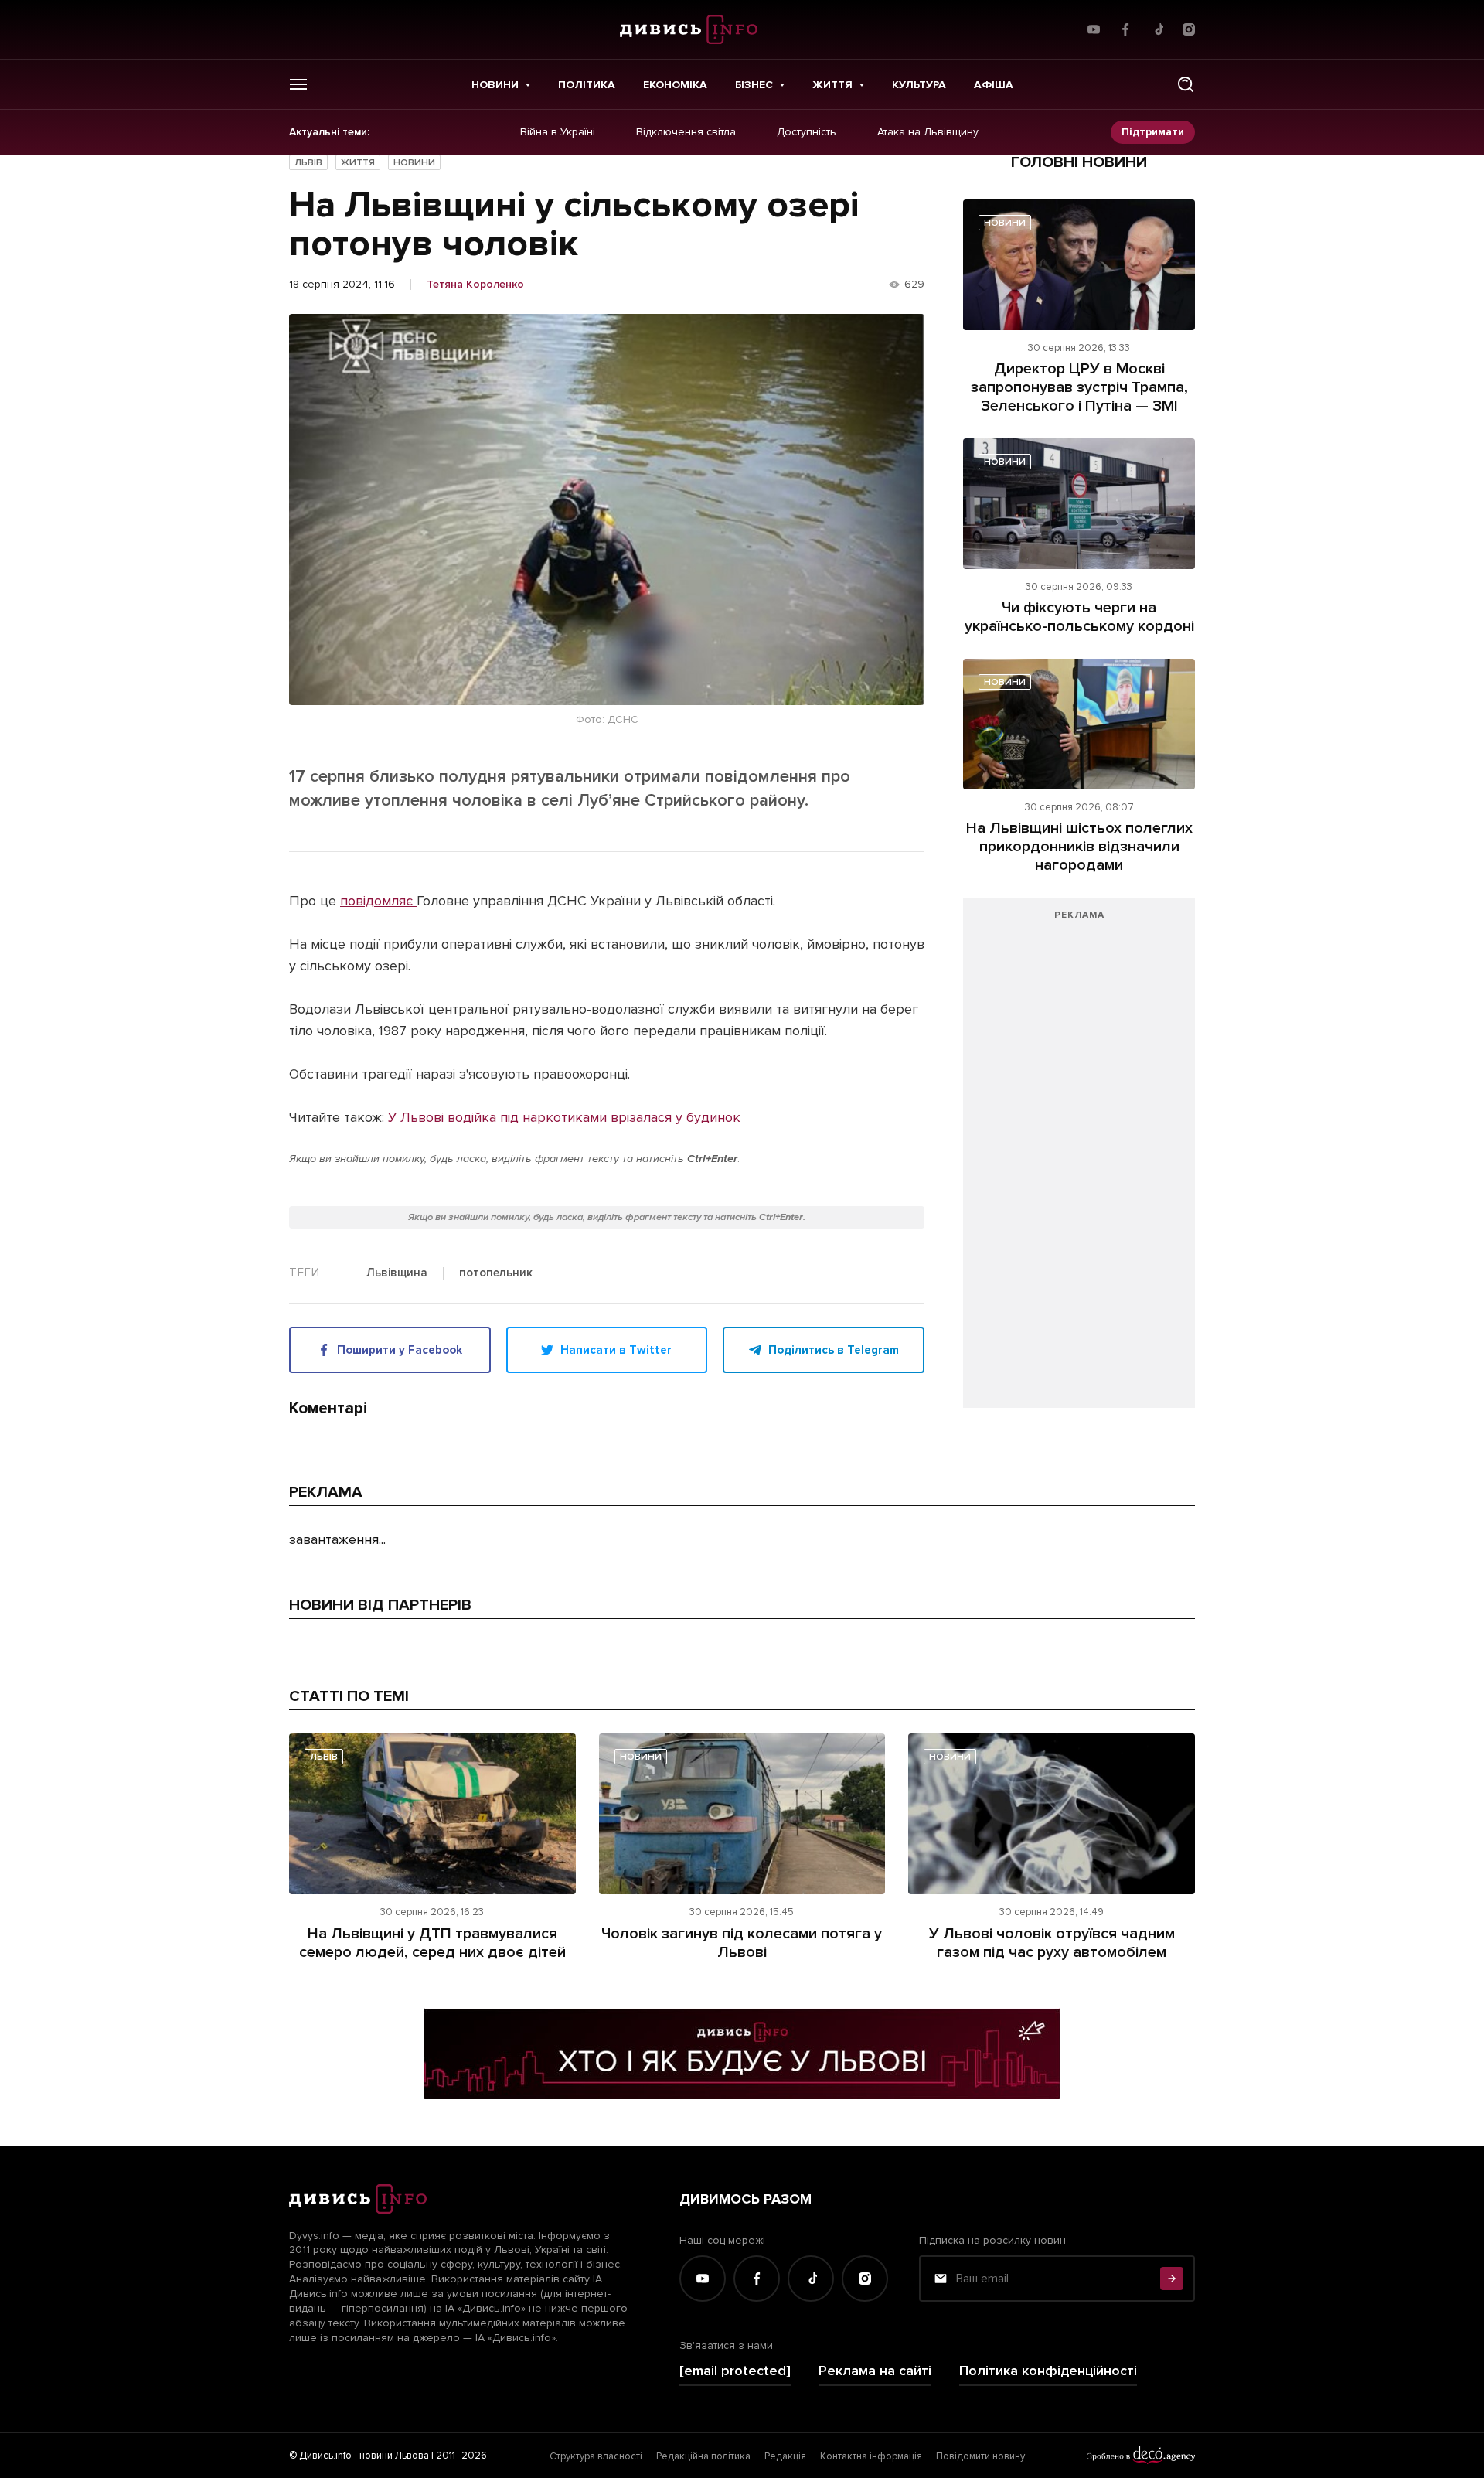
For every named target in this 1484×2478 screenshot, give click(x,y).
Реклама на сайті (875, 2371)
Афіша (994, 85)
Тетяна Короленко (475, 285)
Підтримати (1153, 132)
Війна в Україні (558, 132)
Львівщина (397, 1273)
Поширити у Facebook (400, 1350)
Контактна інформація (871, 2456)
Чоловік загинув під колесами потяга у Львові (742, 1943)
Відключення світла (686, 132)
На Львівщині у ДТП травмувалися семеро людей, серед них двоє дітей (432, 1943)
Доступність (807, 132)
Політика (587, 85)
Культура (919, 85)
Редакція (785, 2456)
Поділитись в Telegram (834, 1350)
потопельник (496, 1273)
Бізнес (754, 85)
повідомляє (378, 901)
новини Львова (394, 2456)
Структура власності (596, 2456)
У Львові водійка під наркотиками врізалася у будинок (564, 1117)
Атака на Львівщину (928, 132)
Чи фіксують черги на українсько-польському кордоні (1079, 617)
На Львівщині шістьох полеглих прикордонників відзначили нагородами (1079, 847)
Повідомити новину (980, 2456)
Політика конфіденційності (1048, 2371)
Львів (308, 163)
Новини (495, 85)
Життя (832, 85)
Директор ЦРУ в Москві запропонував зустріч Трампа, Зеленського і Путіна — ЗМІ (1079, 387)
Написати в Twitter (616, 1350)
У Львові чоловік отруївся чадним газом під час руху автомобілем (1052, 1943)
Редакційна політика (703, 2456)
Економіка (675, 85)
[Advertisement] (1079, 1161)
